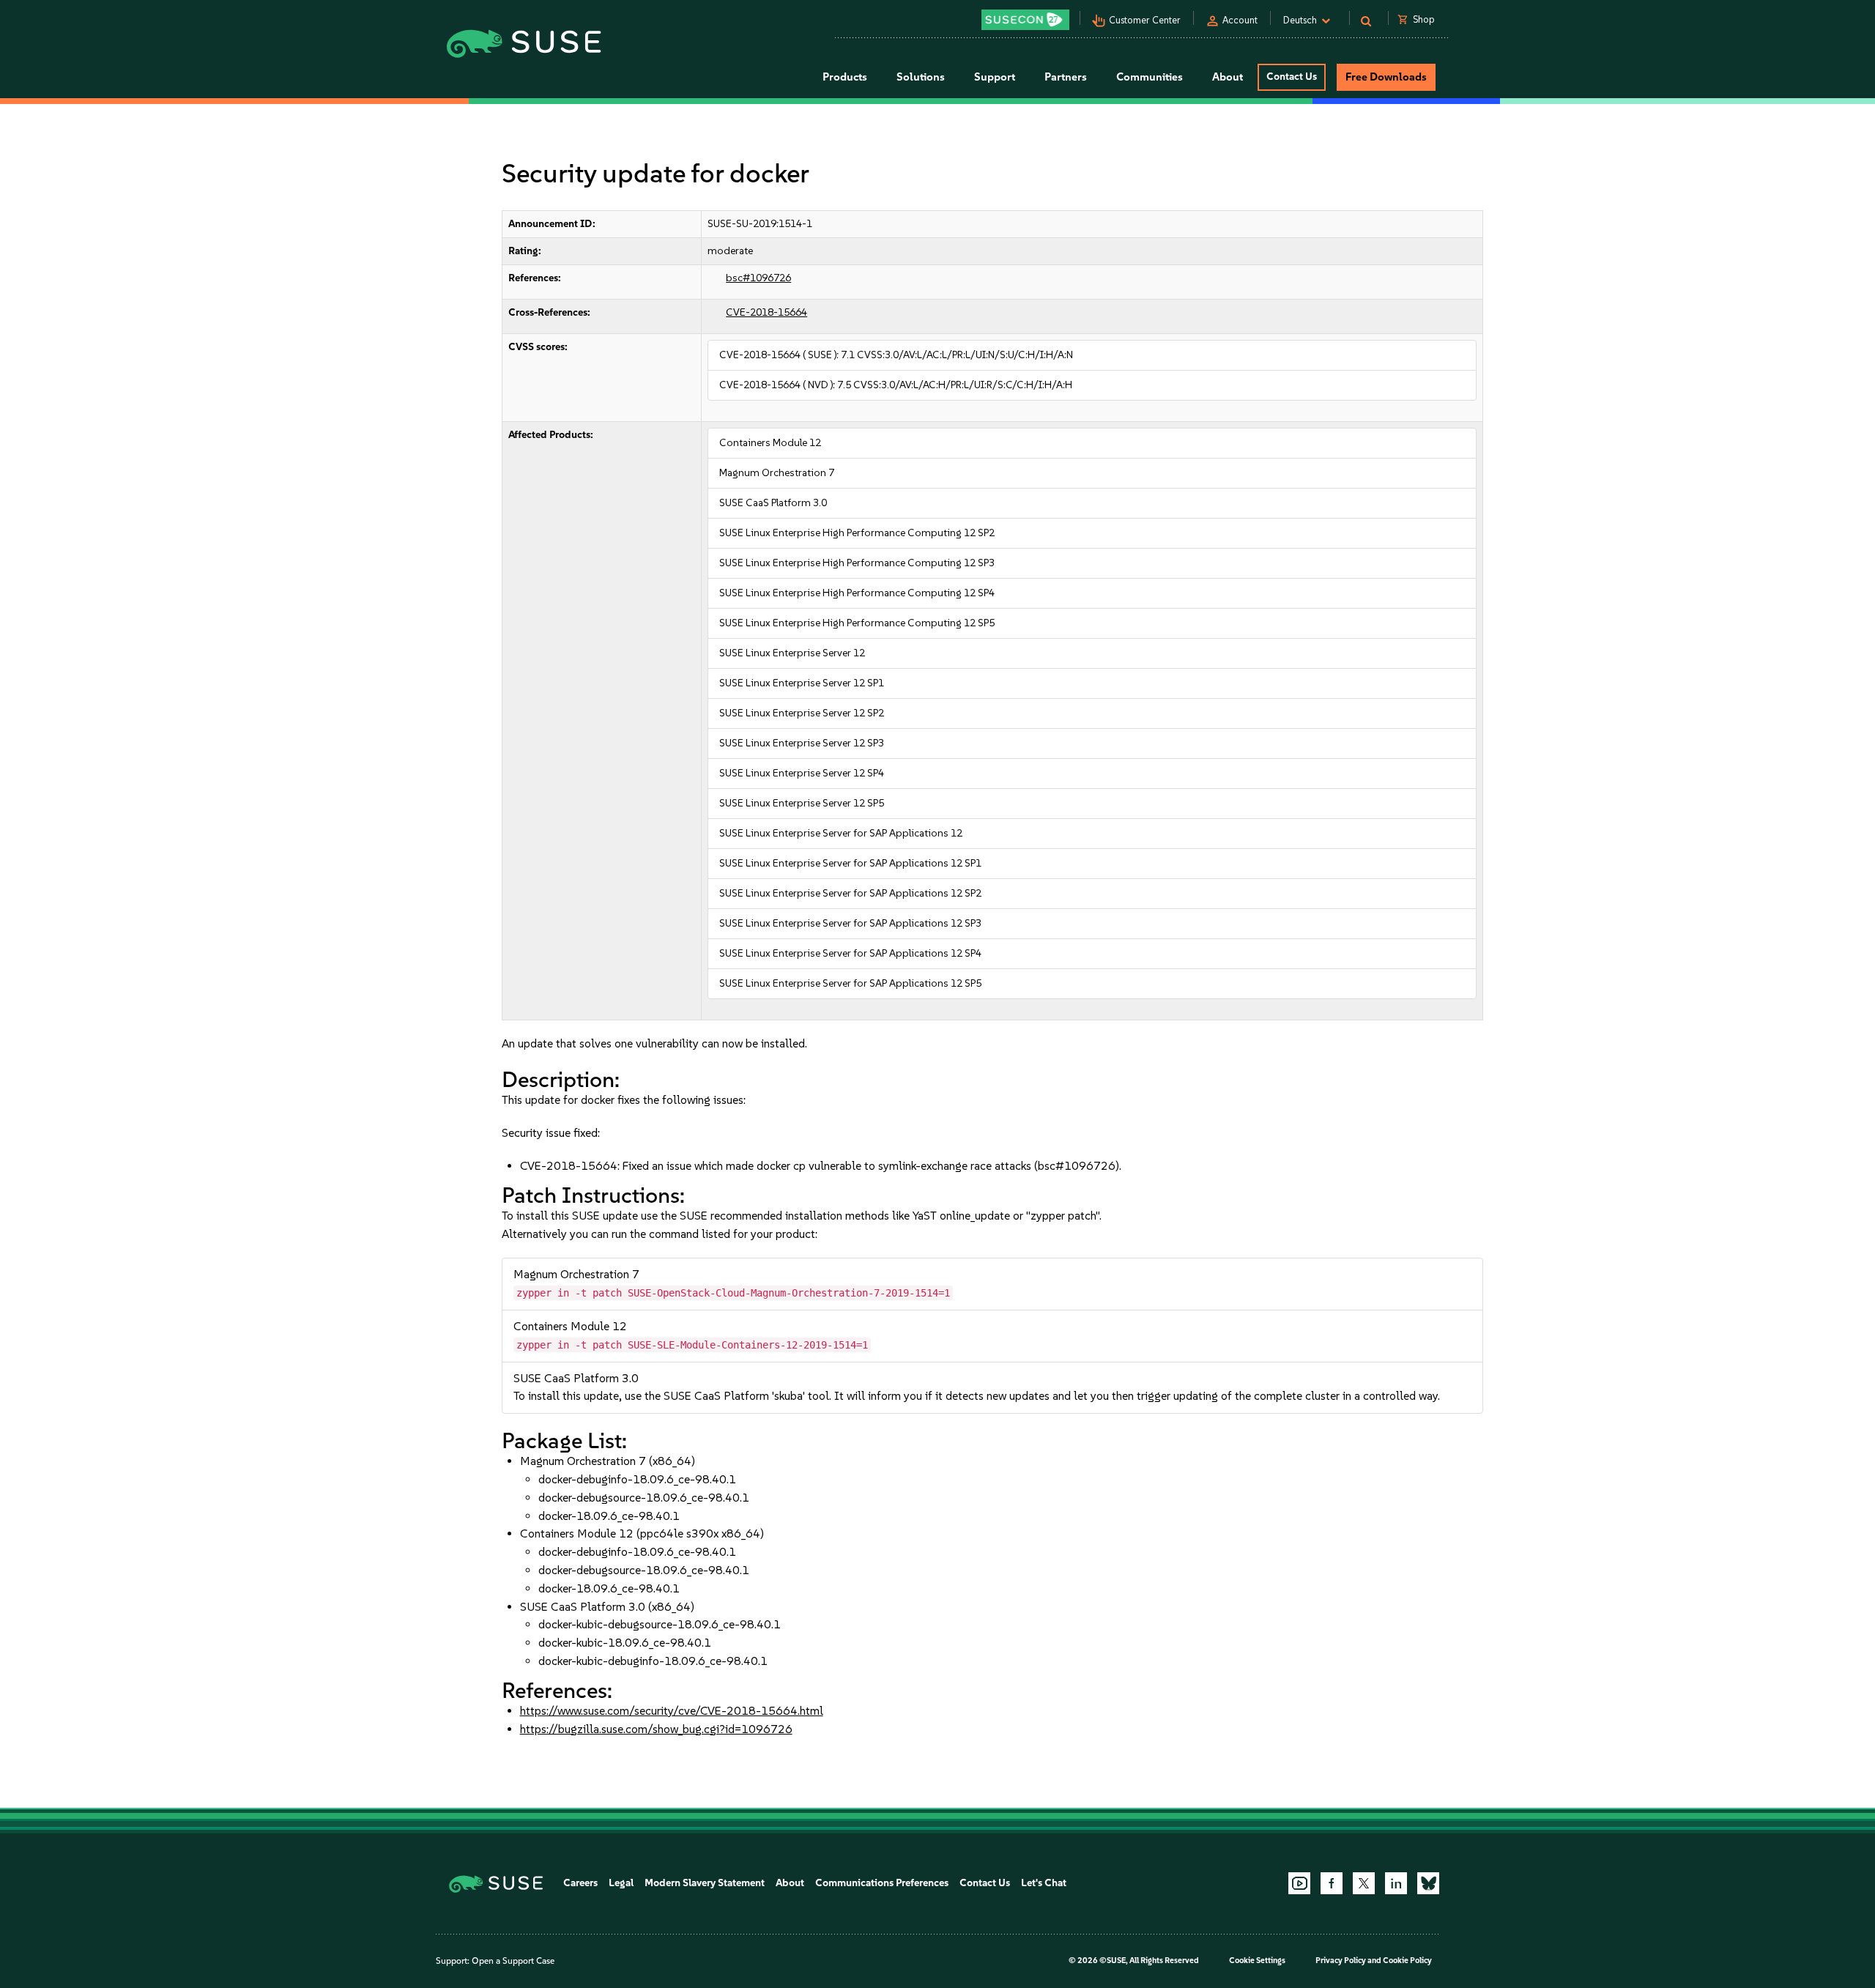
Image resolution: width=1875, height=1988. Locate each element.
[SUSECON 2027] (1025, 20)
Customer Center (1145, 20)
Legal (621, 1883)
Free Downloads (1386, 77)
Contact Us (1292, 77)
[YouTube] (1299, 1883)
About (790, 1883)
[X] (1364, 1883)
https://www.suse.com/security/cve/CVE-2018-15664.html (672, 1711)
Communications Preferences (882, 1883)
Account (1240, 20)
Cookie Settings (1257, 1961)
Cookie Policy (1407, 1961)
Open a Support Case (513, 1961)
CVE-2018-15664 (766, 312)
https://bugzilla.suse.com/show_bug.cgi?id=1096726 (656, 1729)
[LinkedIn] (1396, 1883)
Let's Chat (1044, 1883)
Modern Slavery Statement (705, 1883)
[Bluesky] (1428, 1883)
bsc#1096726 (758, 278)
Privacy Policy (1341, 1961)
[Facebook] (1332, 1883)
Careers (580, 1883)
